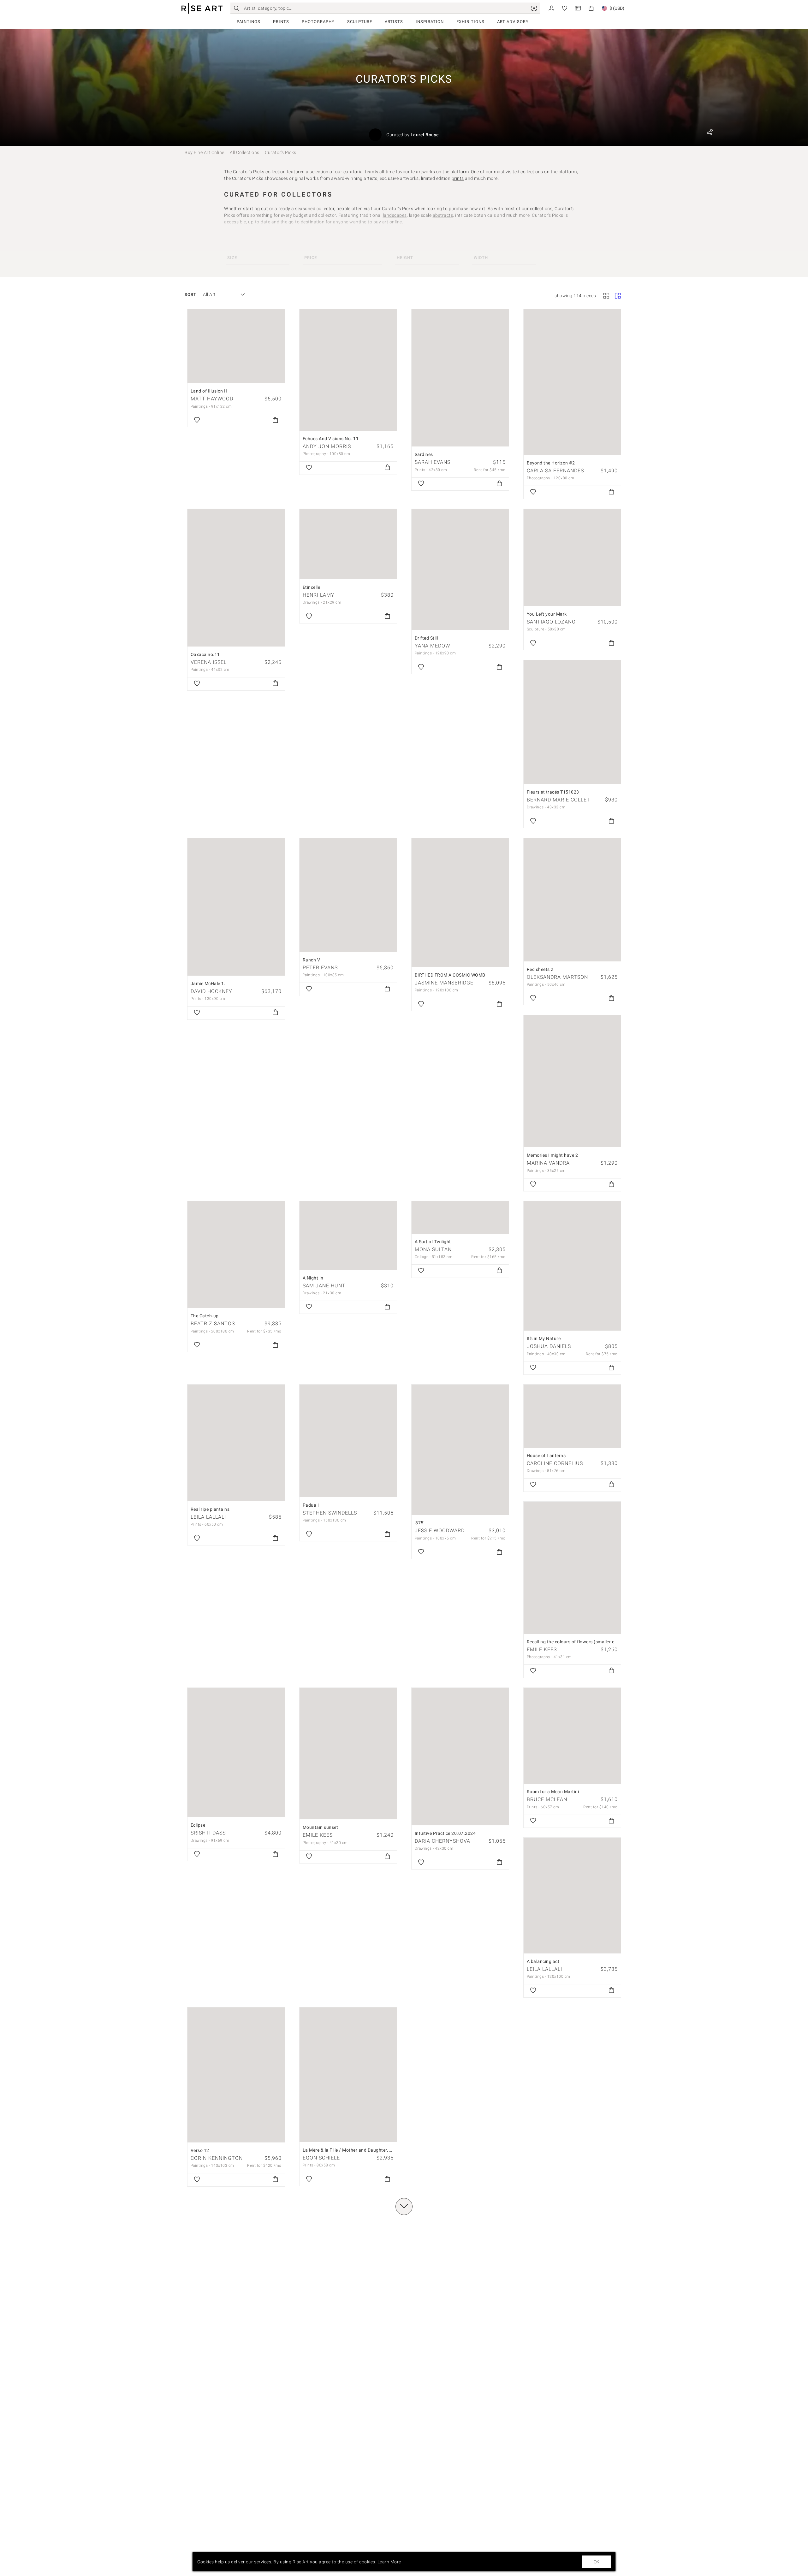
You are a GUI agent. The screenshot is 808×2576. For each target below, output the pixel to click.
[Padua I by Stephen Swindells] (348, 1441)
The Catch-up (205, 1316)
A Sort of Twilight (433, 1242)
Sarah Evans (433, 462)
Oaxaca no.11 (205, 654)
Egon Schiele (321, 2158)
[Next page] (404, 2207)
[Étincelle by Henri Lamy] (348, 544)
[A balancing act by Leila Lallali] (572, 1895)
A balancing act (543, 1961)
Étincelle (312, 587)
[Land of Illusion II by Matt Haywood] (236, 346)
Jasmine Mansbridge (444, 983)
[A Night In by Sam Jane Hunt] (348, 1235)
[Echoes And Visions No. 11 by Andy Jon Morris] (348, 370)
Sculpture (360, 22)
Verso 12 (200, 2150)
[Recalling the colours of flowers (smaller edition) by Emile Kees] (572, 1568)
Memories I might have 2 (553, 1155)
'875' (420, 1523)
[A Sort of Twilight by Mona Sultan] (460, 1217)
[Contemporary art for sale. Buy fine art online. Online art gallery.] (202, 8)
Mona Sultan (433, 1249)
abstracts (443, 215)
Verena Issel (209, 662)
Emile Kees (542, 1649)
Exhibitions (470, 22)
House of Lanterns (546, 1456)
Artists (394, 22)
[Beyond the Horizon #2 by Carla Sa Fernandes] (572, 382)
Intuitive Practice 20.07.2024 (445, 1833)
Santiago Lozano (551, 622)
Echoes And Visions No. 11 (331, 439)
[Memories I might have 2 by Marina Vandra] (572, 1081)
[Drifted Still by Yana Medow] (460, 570)
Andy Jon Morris (327, 446)
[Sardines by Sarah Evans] (460, 378)
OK (597, 2562)
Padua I (311, 1505)
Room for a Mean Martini (553, 1792)
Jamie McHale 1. (208, 984)
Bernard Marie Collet (558, 800)
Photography (318, 22)
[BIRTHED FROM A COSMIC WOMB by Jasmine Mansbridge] (460, 903)
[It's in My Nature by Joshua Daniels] (572, 1266)
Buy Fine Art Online (205, 152)
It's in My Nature (544, 1338)
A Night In (313, 1278)
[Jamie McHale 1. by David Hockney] (236, 907)
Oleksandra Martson (557, 977)
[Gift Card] (578, 8)
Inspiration (430, 22)
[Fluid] (618, 296)
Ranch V (312, 960)
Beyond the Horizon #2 (551, 463)
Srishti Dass (208, 1833)
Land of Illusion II (209, 391)
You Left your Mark (547, 614)
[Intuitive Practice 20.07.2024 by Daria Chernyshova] (460, 1757)
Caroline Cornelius (555, 1463)
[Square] (606, 296)
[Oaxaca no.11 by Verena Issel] (236, 578)
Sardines (424, 454)
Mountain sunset (321, 1827)
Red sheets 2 (540, 969)
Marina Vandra (548, 1163)
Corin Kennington (217, 2158)
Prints (281, 22)
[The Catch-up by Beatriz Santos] (236, 1255)
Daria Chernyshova (443, 1841)
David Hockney (211, 991)
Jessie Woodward (440, 1530)
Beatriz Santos (213, 1323)
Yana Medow (432, 646)
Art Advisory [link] (513, 22)
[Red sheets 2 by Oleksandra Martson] (572, 900)
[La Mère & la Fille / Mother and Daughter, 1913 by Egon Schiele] (348, 2075)
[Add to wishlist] (197, 421)
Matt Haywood (212, 399)
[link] (534, 8)
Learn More (389, 2562)
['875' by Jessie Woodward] (460, 1450)
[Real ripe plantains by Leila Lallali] (236, 1443)
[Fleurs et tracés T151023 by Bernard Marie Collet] (572, 722)
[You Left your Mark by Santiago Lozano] (572, 558)
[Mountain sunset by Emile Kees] (348, 1754)
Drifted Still (426, 638)
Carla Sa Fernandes (555, 471)
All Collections (245, 152)
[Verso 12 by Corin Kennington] (236, 2075)
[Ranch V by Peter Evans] (348, 895)
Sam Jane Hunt (324, 1286)
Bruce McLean (547, 1799)
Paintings (249, 22)
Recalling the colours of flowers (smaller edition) (577, 1642)
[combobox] (221, 295)
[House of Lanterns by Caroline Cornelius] (572, 1416)
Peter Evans (320, 968)
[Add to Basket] (275, 421)
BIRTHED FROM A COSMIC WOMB (450, 975)
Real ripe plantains (210, 1509)
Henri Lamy (319, 595)
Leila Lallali (208, 1517)
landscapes (395, 215)
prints (458, 178)
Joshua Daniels (549, 1346)
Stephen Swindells (330, 1513)
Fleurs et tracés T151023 (553, 792)
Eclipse (198, 1825)
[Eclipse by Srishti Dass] (236, 1752)
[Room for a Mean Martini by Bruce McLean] (572, 1736)
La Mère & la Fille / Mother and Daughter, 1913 (351, 2150)
